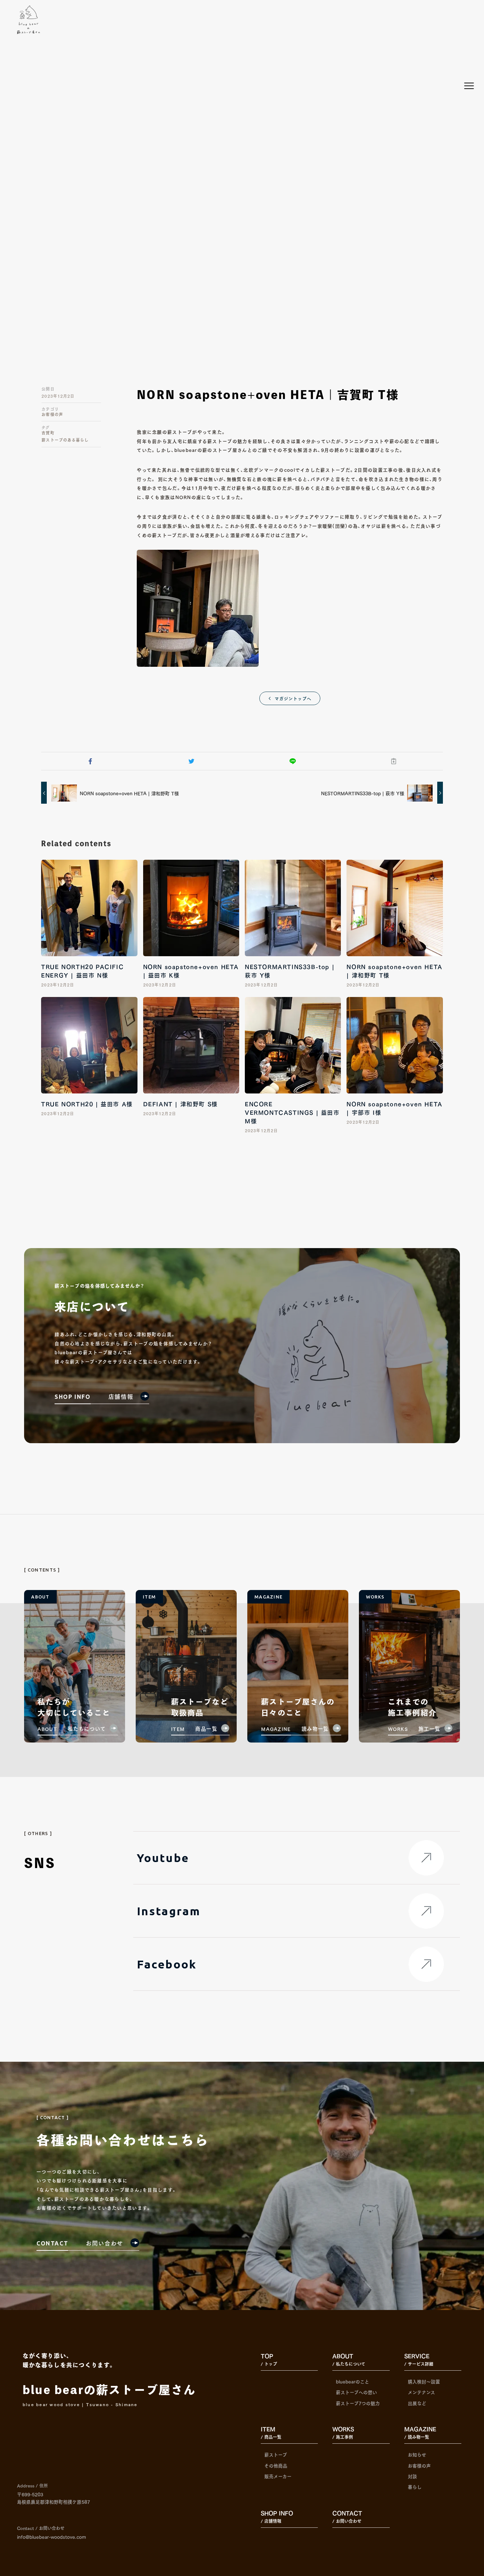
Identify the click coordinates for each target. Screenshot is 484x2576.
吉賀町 (48, 433)
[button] (90, 761)
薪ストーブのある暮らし (65, 440)
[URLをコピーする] (393, 761)
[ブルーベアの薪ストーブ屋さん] (29, 20)
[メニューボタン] (469, 86)
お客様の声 (52, 414)
